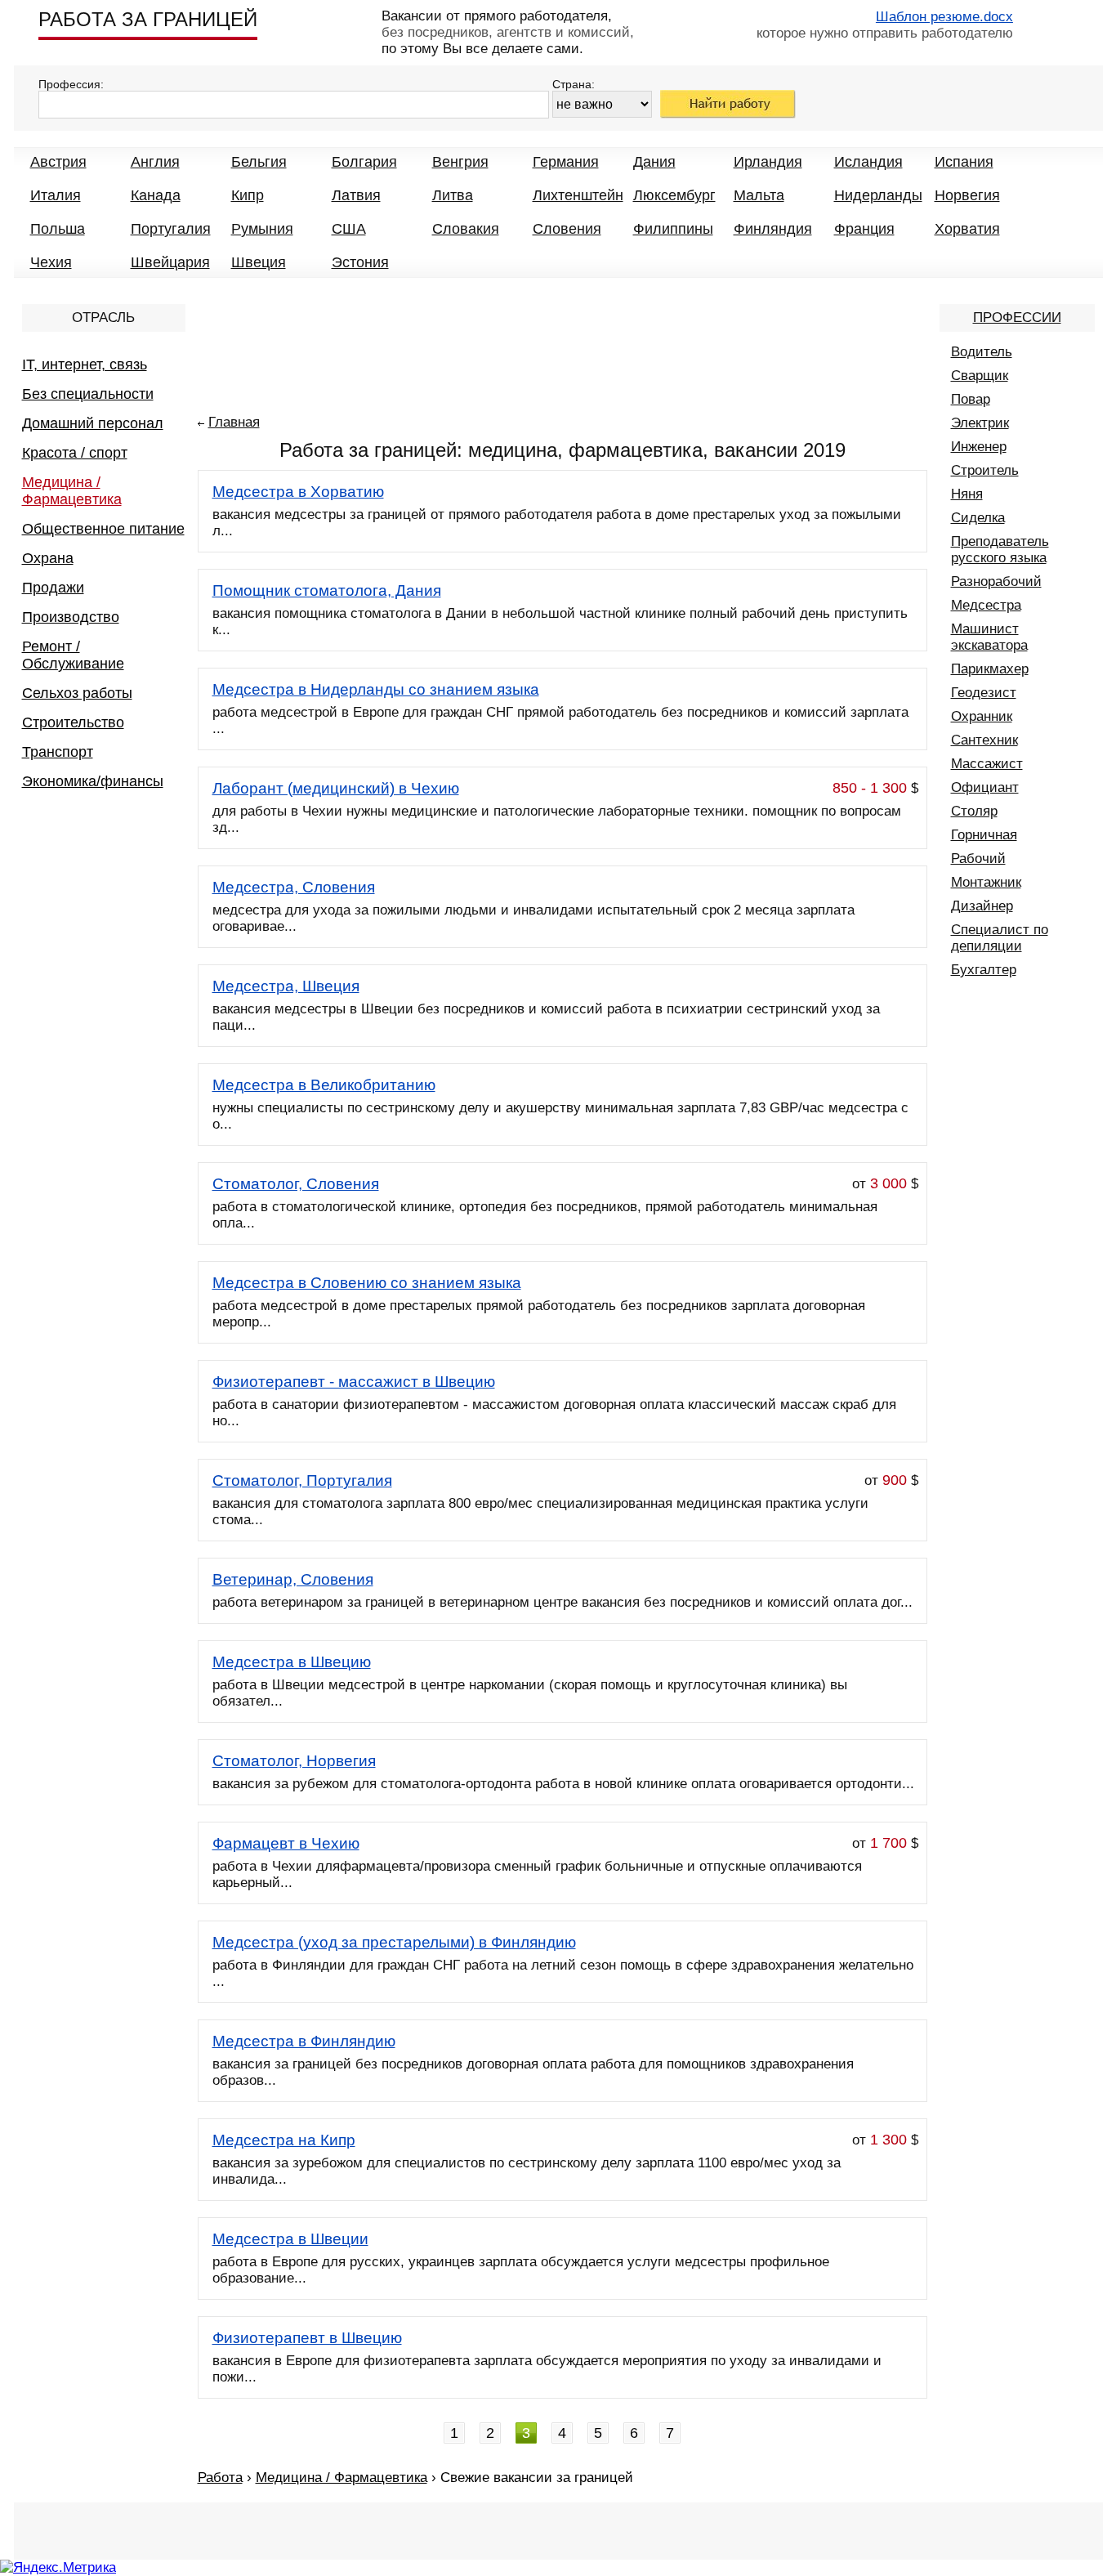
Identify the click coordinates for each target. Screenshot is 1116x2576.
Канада (156, 195)
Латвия (356, 195)
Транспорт (58, 752)
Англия (155, 162)
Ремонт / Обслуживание (73, 655)
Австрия (58, 162)
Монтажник (986, 882)
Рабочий (978, 859)
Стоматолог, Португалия (302, 1480)
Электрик (980, 423)
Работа (220, 2478)
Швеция (259, 262)
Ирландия (768, 162)
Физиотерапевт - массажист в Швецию (354, 1382)
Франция (864, 229)
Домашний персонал (93, 423)
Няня (967, 494)
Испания (964, 162)
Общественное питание (103, 529)
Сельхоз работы (77, 693)
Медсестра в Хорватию (298, 492)
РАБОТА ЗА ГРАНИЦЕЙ (148, 19)
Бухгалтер (984, 970)
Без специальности (88, 394)
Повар (971, 399)
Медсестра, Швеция (286, 986)
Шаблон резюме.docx (944, 17)
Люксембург (674, 195)
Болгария (364, 162)
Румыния (262, 229)
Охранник (982, 716)
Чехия (51, 262)
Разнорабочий (996, 581)
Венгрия (460, 162)
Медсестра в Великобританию (324, 1085)
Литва (453, 195)
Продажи (53, 588)
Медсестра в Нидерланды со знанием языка (376, 689)
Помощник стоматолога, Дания (327, 590)
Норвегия (967, 195)
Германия (566, 162)
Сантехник (984, 740)
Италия (56, 195)
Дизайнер (982, 906)
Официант (985, 787)
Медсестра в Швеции (290, 2239)
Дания (654, 162)
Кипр (248, 195)
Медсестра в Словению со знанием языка (367, 1283)
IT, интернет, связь (85, 364)
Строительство (73, 722)
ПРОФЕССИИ (1017, 318)
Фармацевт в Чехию (286, 1843)
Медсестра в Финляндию (304, 2041)
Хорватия (967, 229)
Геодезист (984, 693)
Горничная (984, 835)
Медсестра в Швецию (292, 1662)
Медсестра (986, 605)
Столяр (974, 811)
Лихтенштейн (578, 195)
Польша (58, 229)
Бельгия (259, 162)
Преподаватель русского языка (1000, 550)
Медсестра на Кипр (284, 2140)
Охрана (48, 558)
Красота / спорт (75, 453)
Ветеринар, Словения (293, 1579)
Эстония (360, 262)
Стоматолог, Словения (296, 1184)
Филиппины (673, 229)
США (349, 229)
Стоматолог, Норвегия (294, 1761)
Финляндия (773, 229)
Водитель (982, 352)
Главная (234, 422)
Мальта (759, 195)
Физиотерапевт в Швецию (307, 2338)
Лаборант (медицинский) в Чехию (336, 788)
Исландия (868, 162)
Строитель (985, 470)
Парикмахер (990, 669)
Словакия (466, 229)
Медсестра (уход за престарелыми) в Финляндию (394, 1942)
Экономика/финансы (93, 781)
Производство (71, 617)
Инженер (979, 447)
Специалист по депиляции (1000, 938)
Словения (567, 229)
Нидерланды (878, 195)
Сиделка (978, 518)
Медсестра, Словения (294, 887)
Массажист (987, 764)
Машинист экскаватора (989, 637)
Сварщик (980, 376)
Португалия (171, 229)
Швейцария (170, 262)
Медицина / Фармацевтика (72, 491)
